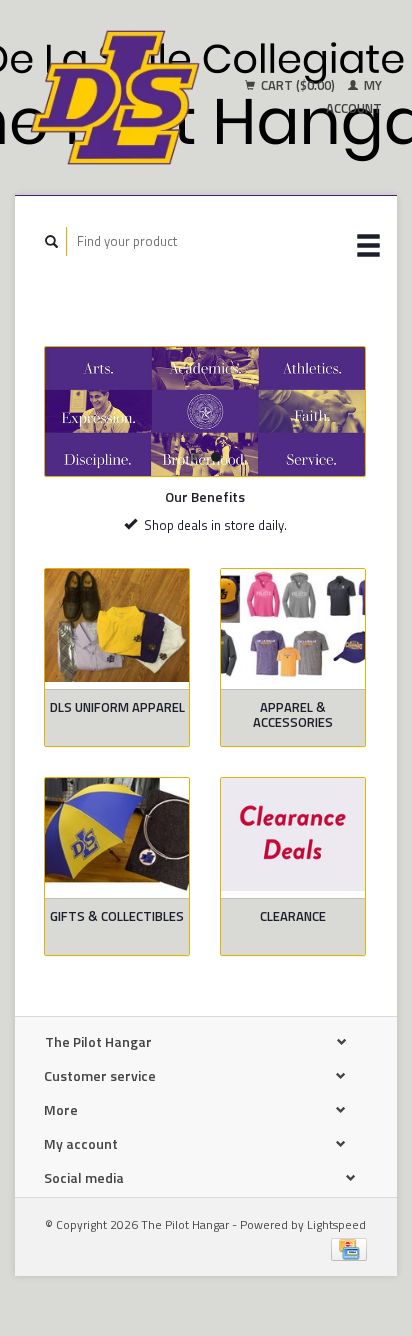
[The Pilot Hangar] (115, 97)
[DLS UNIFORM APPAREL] (117, 626)
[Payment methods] (349, 1248)
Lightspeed (336, 1225)
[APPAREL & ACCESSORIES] (293, 626)
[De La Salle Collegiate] (205, 411)
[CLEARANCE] (293, 835)
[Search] (52, 241)
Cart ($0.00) (298, 85)
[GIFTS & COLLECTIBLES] (117, 835)
